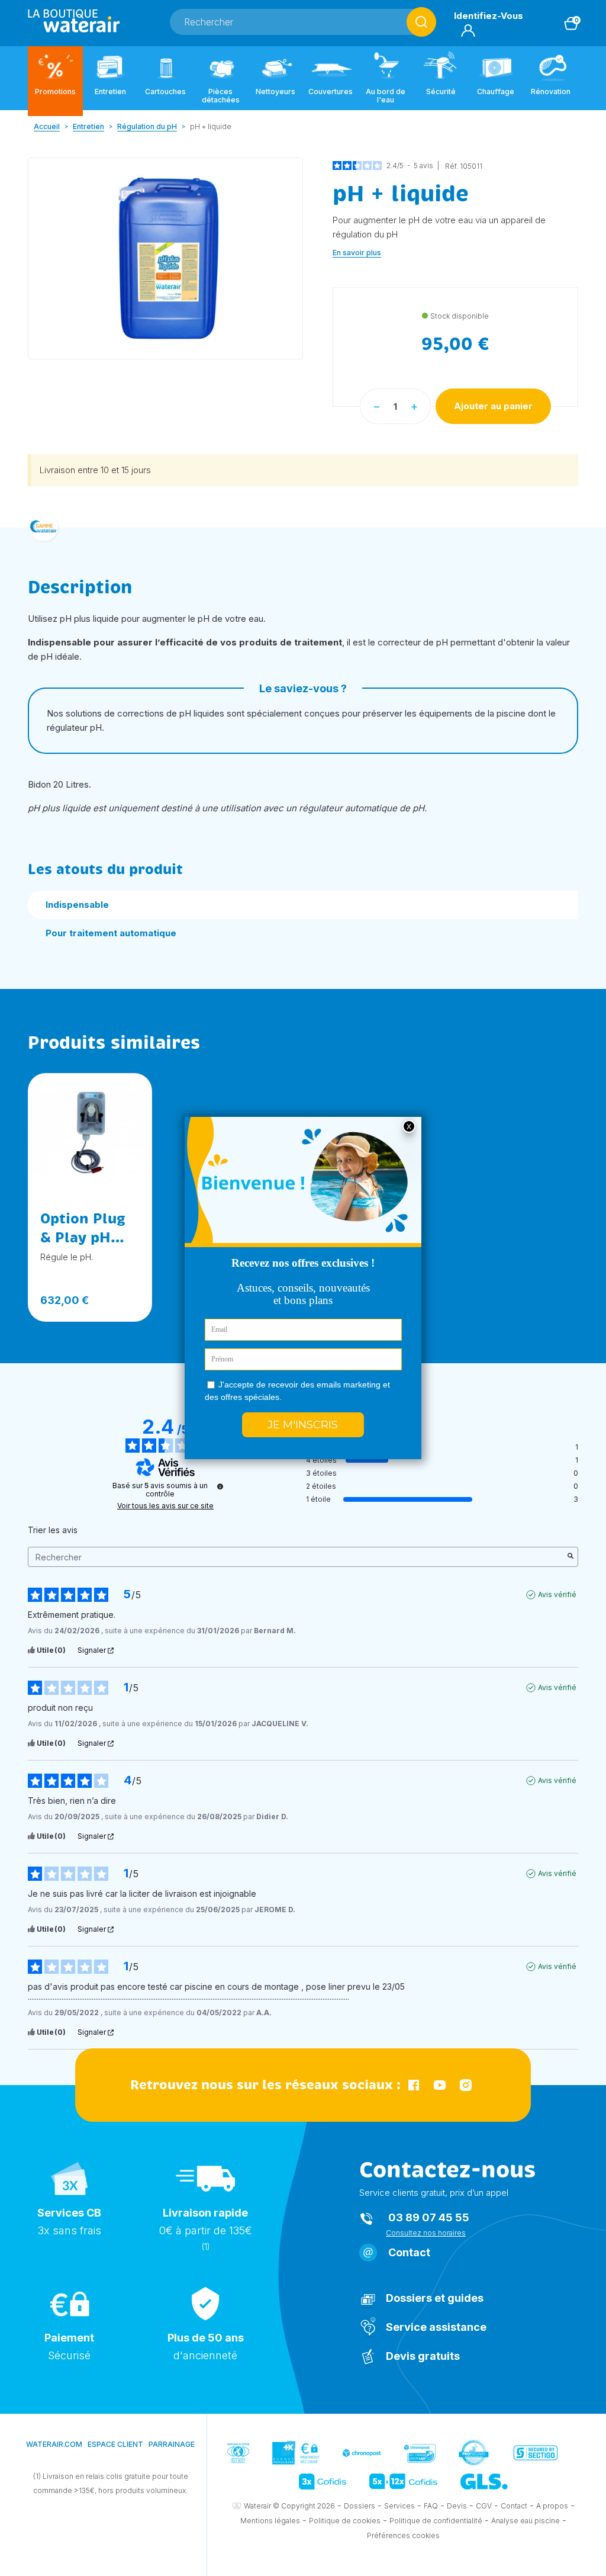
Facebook (414, 2085)
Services (399, 2506)
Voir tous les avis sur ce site (165, 1506)
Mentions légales (270, 2521)
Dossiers (360, 2506)
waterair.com (54, 2444)
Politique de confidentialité (436, 2521)
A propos (552, 2506)
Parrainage (172, 2444)
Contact (409, 2252)
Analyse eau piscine (526, 2521)
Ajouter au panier (493, 406)
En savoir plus (357, 253)
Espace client (115, 2444)
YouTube (440, 2085)
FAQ (431, 2506)
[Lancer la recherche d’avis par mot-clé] (570, 1557)
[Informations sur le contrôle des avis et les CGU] (220, 1486)
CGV (484, 2506)
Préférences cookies (403, 2535)
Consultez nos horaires (426, 2233)
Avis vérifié (557, 1594)
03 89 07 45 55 (429, 2217)
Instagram (466, 2085)
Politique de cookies (345, 2521)
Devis (457, 2506)
